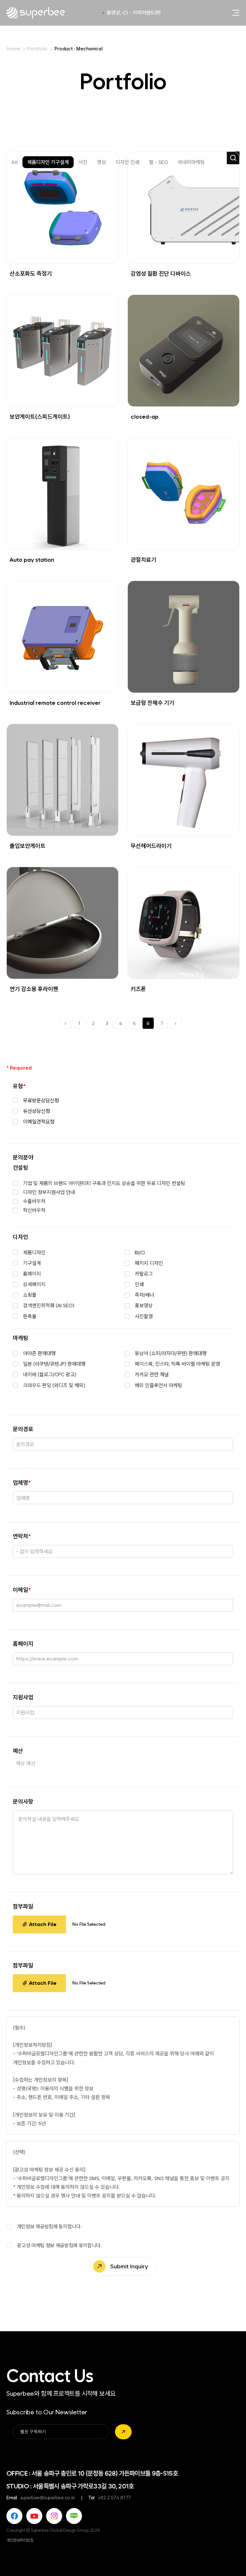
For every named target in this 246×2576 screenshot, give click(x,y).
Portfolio (37, 49)
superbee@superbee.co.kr (48, 2498)
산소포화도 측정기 (31, 274)
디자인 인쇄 (127, 162)
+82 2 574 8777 (114, 2498)
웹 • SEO (159, 162)
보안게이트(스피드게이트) (40, 417)
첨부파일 (23, 1906)
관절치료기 (143, 560)
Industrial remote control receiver (55, 703)
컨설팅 (20, 1168)
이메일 (22, 1590)
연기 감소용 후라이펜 (34, 989)
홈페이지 (23, 1644)
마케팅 (20, 1338)
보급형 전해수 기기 (152, 703)
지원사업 (23, 1697)
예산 (18, 1751)
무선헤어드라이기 (151, 846)
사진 (83, 162)
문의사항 (23, 1801)
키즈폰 (138, 989)
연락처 (22, 1536)
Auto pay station (32, 560)
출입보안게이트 (28, 846)
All (14, 162)
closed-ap (145, 417)
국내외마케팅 (191, 162)
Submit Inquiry (129, 2266)
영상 (102, 162)
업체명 (22, 1483)
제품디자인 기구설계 (48, 162)
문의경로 (23, 1429)
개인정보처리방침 (20, 2540)
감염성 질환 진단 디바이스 (161, 274)
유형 (19, 1086)
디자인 (20, 1237)
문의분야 (23, 1157)
